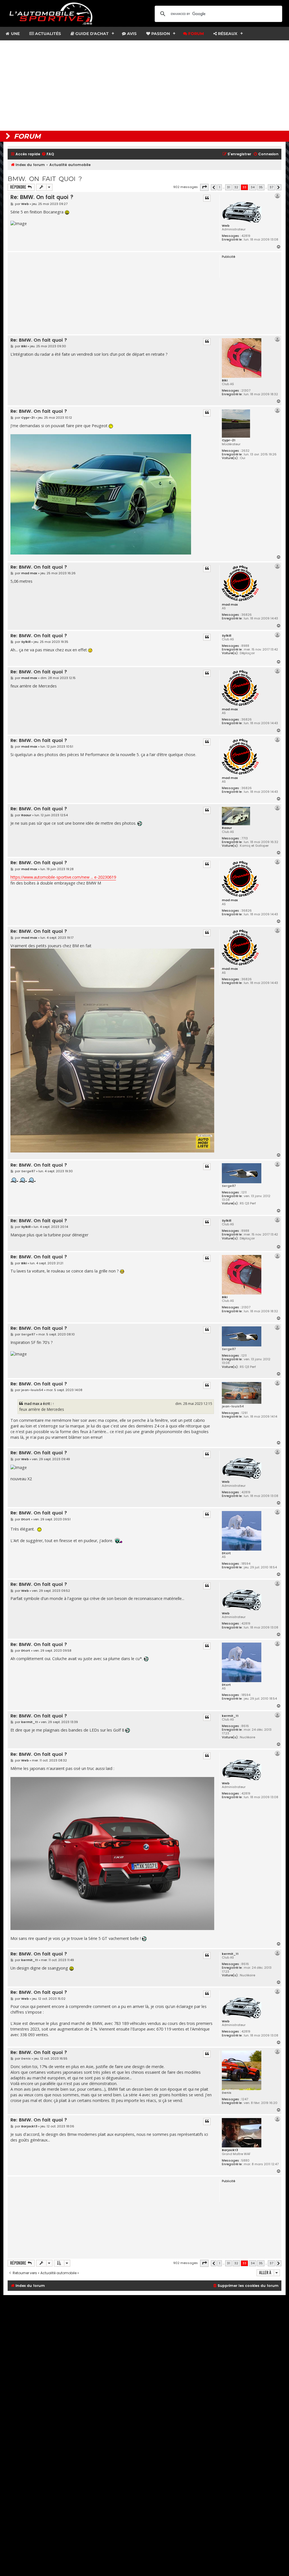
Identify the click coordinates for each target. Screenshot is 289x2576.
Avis (131, 34)
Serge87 (229, 1186)
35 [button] (261, 187)
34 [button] (253, 187)
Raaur (227, 828)
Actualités (47, 34)
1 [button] (220, 187)
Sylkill (226, 636)
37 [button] (271, 187)
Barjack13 (230, 2150)
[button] (204, 187)
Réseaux (227, 34)
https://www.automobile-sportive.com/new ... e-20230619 (63, 877)
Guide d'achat (91, 34)
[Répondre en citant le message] (207, 198)
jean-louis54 (233, 1406)
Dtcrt (226, 1553)
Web (226, 226)
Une (15, 34)
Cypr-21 (229, 440)
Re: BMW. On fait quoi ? (42, 197)
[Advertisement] (144, 86)
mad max (230, 604)
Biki (225, 380)
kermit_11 (230, 1716)
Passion (160, 34)
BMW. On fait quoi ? (45, 179)
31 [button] (228, 187)
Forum (195, 34)
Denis (227, 2093)
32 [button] (236, 187)
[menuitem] (48, 154)
